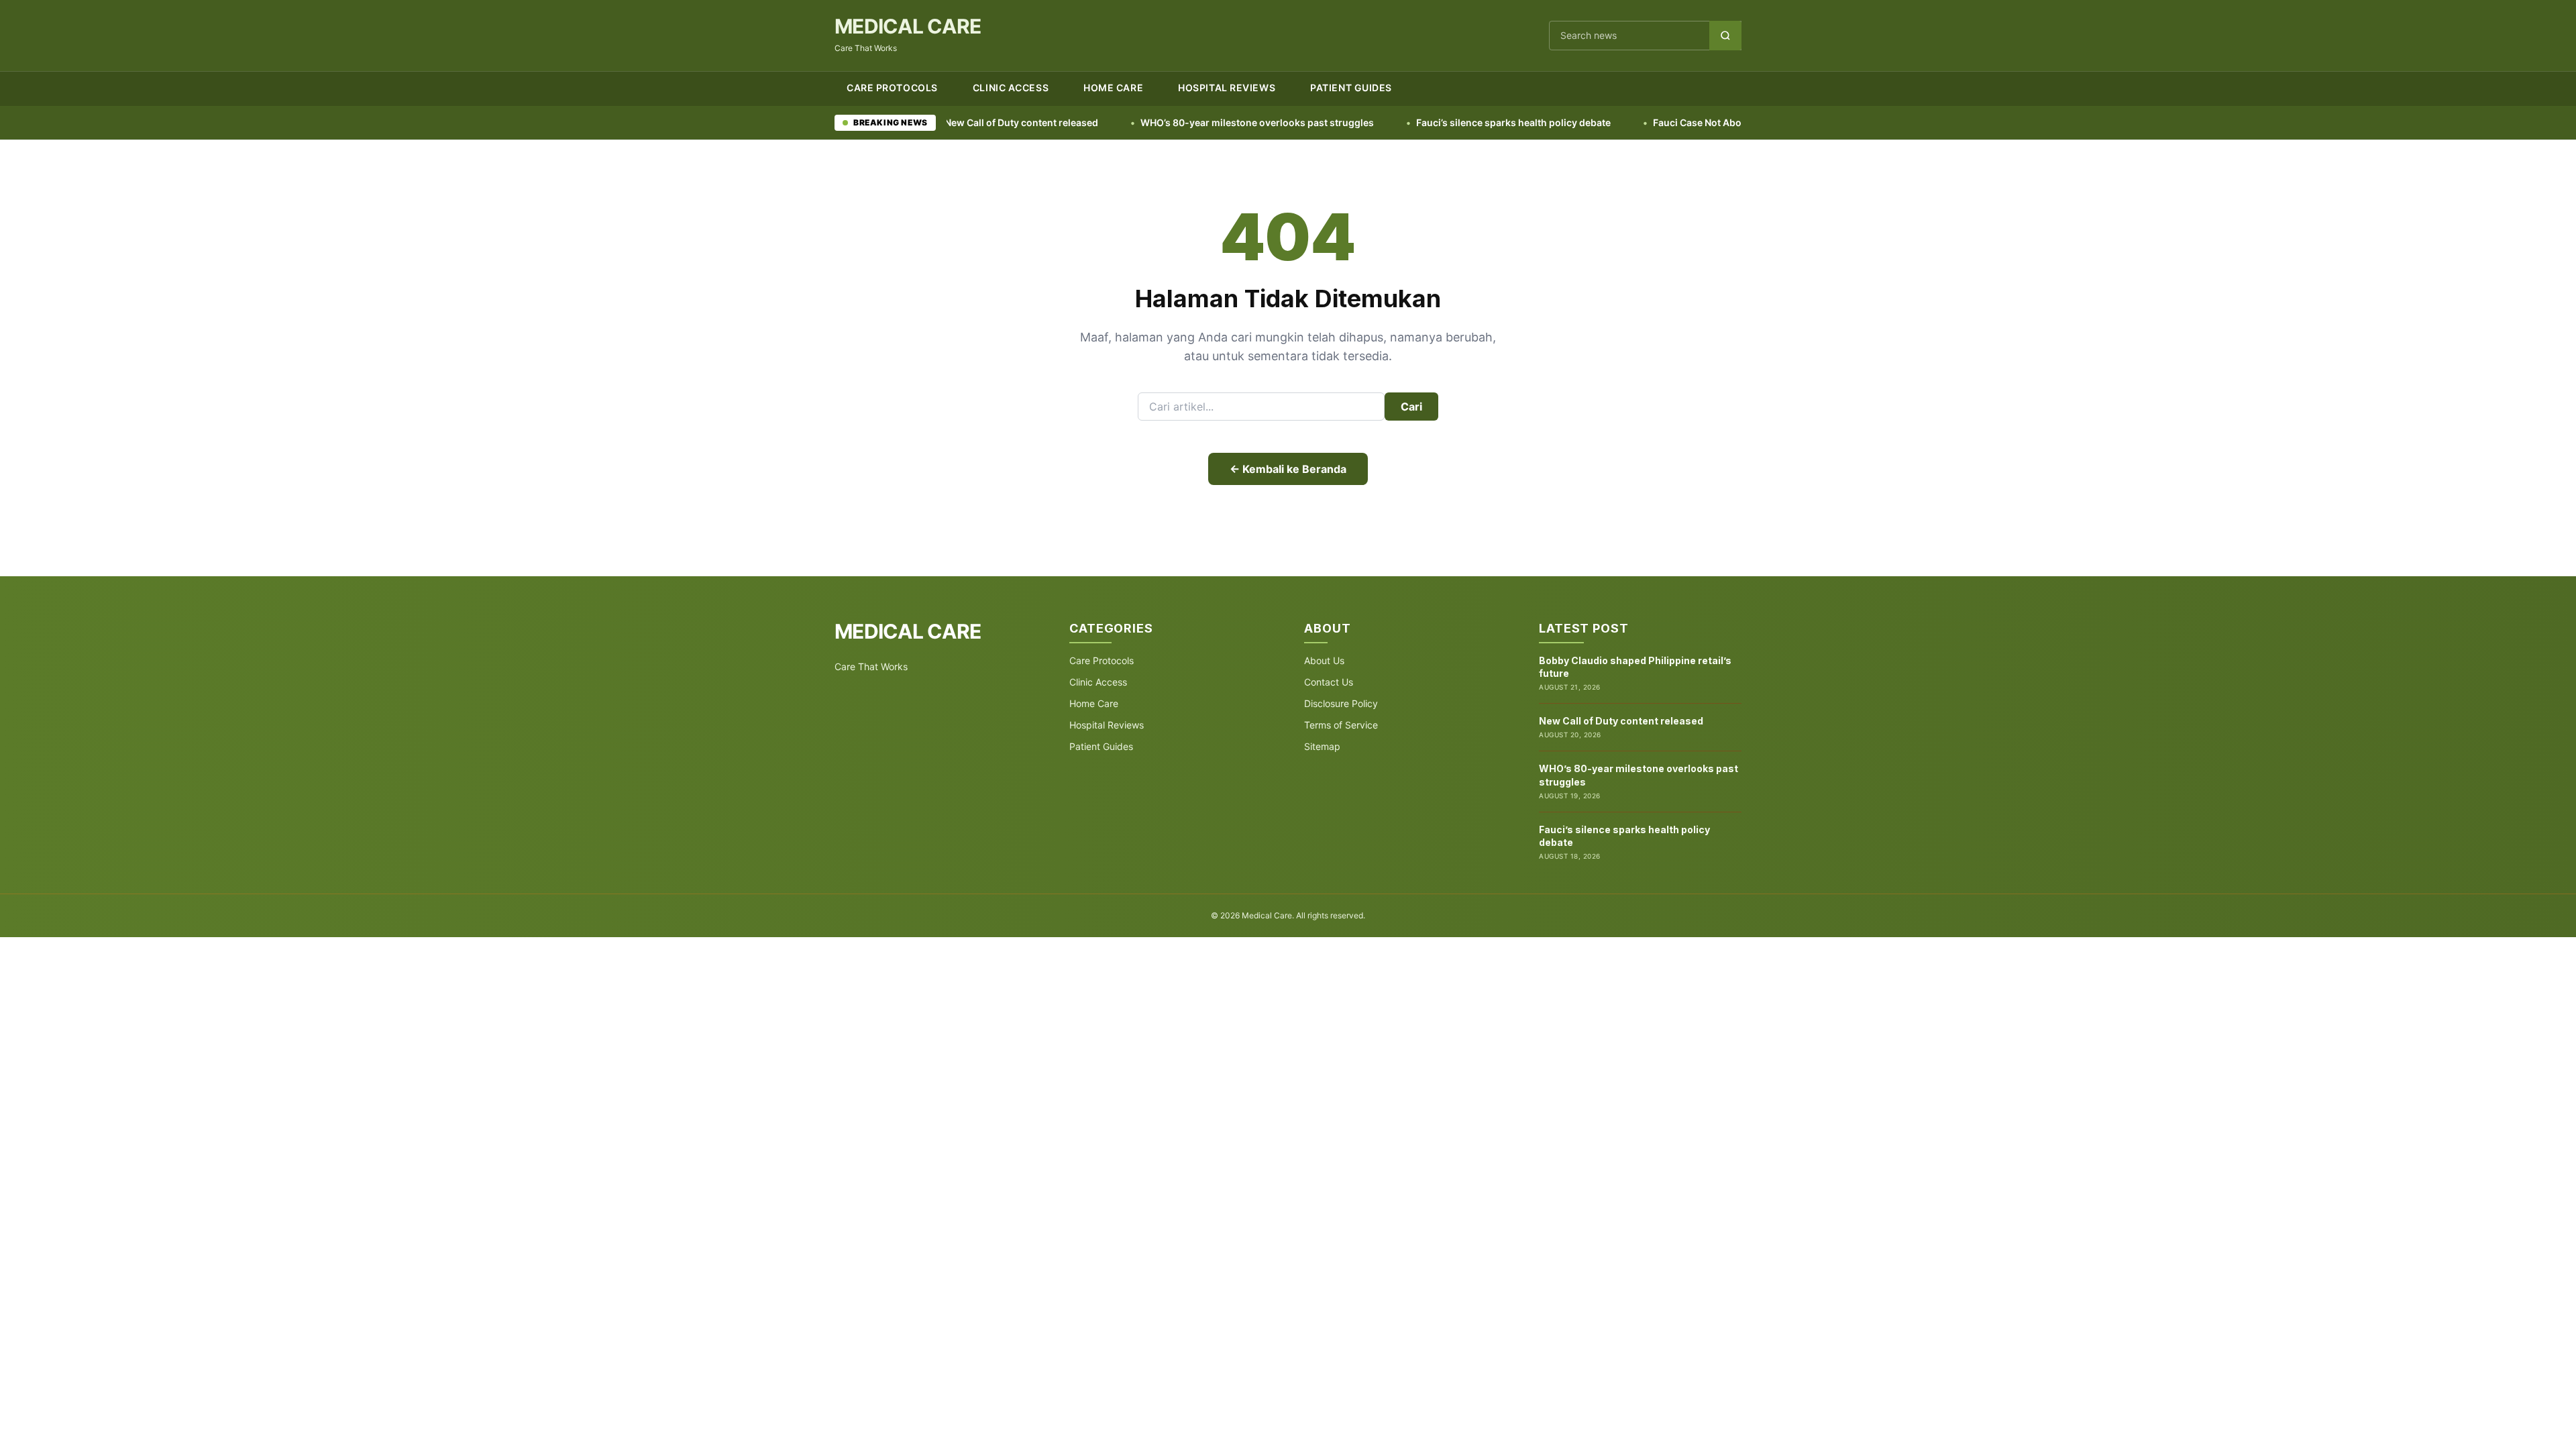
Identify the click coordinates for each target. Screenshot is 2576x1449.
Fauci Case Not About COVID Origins (1648, 122)
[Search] (1725, 36)
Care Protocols (892, 88)
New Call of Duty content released (1621, 721)
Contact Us (1329, 682)
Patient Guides (1351, 88)
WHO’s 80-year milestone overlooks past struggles (1170, 122)
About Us (1324, 660)
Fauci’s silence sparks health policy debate (1426, 122)
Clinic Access (1011, 88)
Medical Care (908, 26)
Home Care (1113, 88)
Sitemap (1322, 746)
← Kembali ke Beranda (1288, 469)
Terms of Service (1341, 725)
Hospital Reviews (1227, 88)
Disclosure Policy (1341, 703)
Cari (1411, 407)
